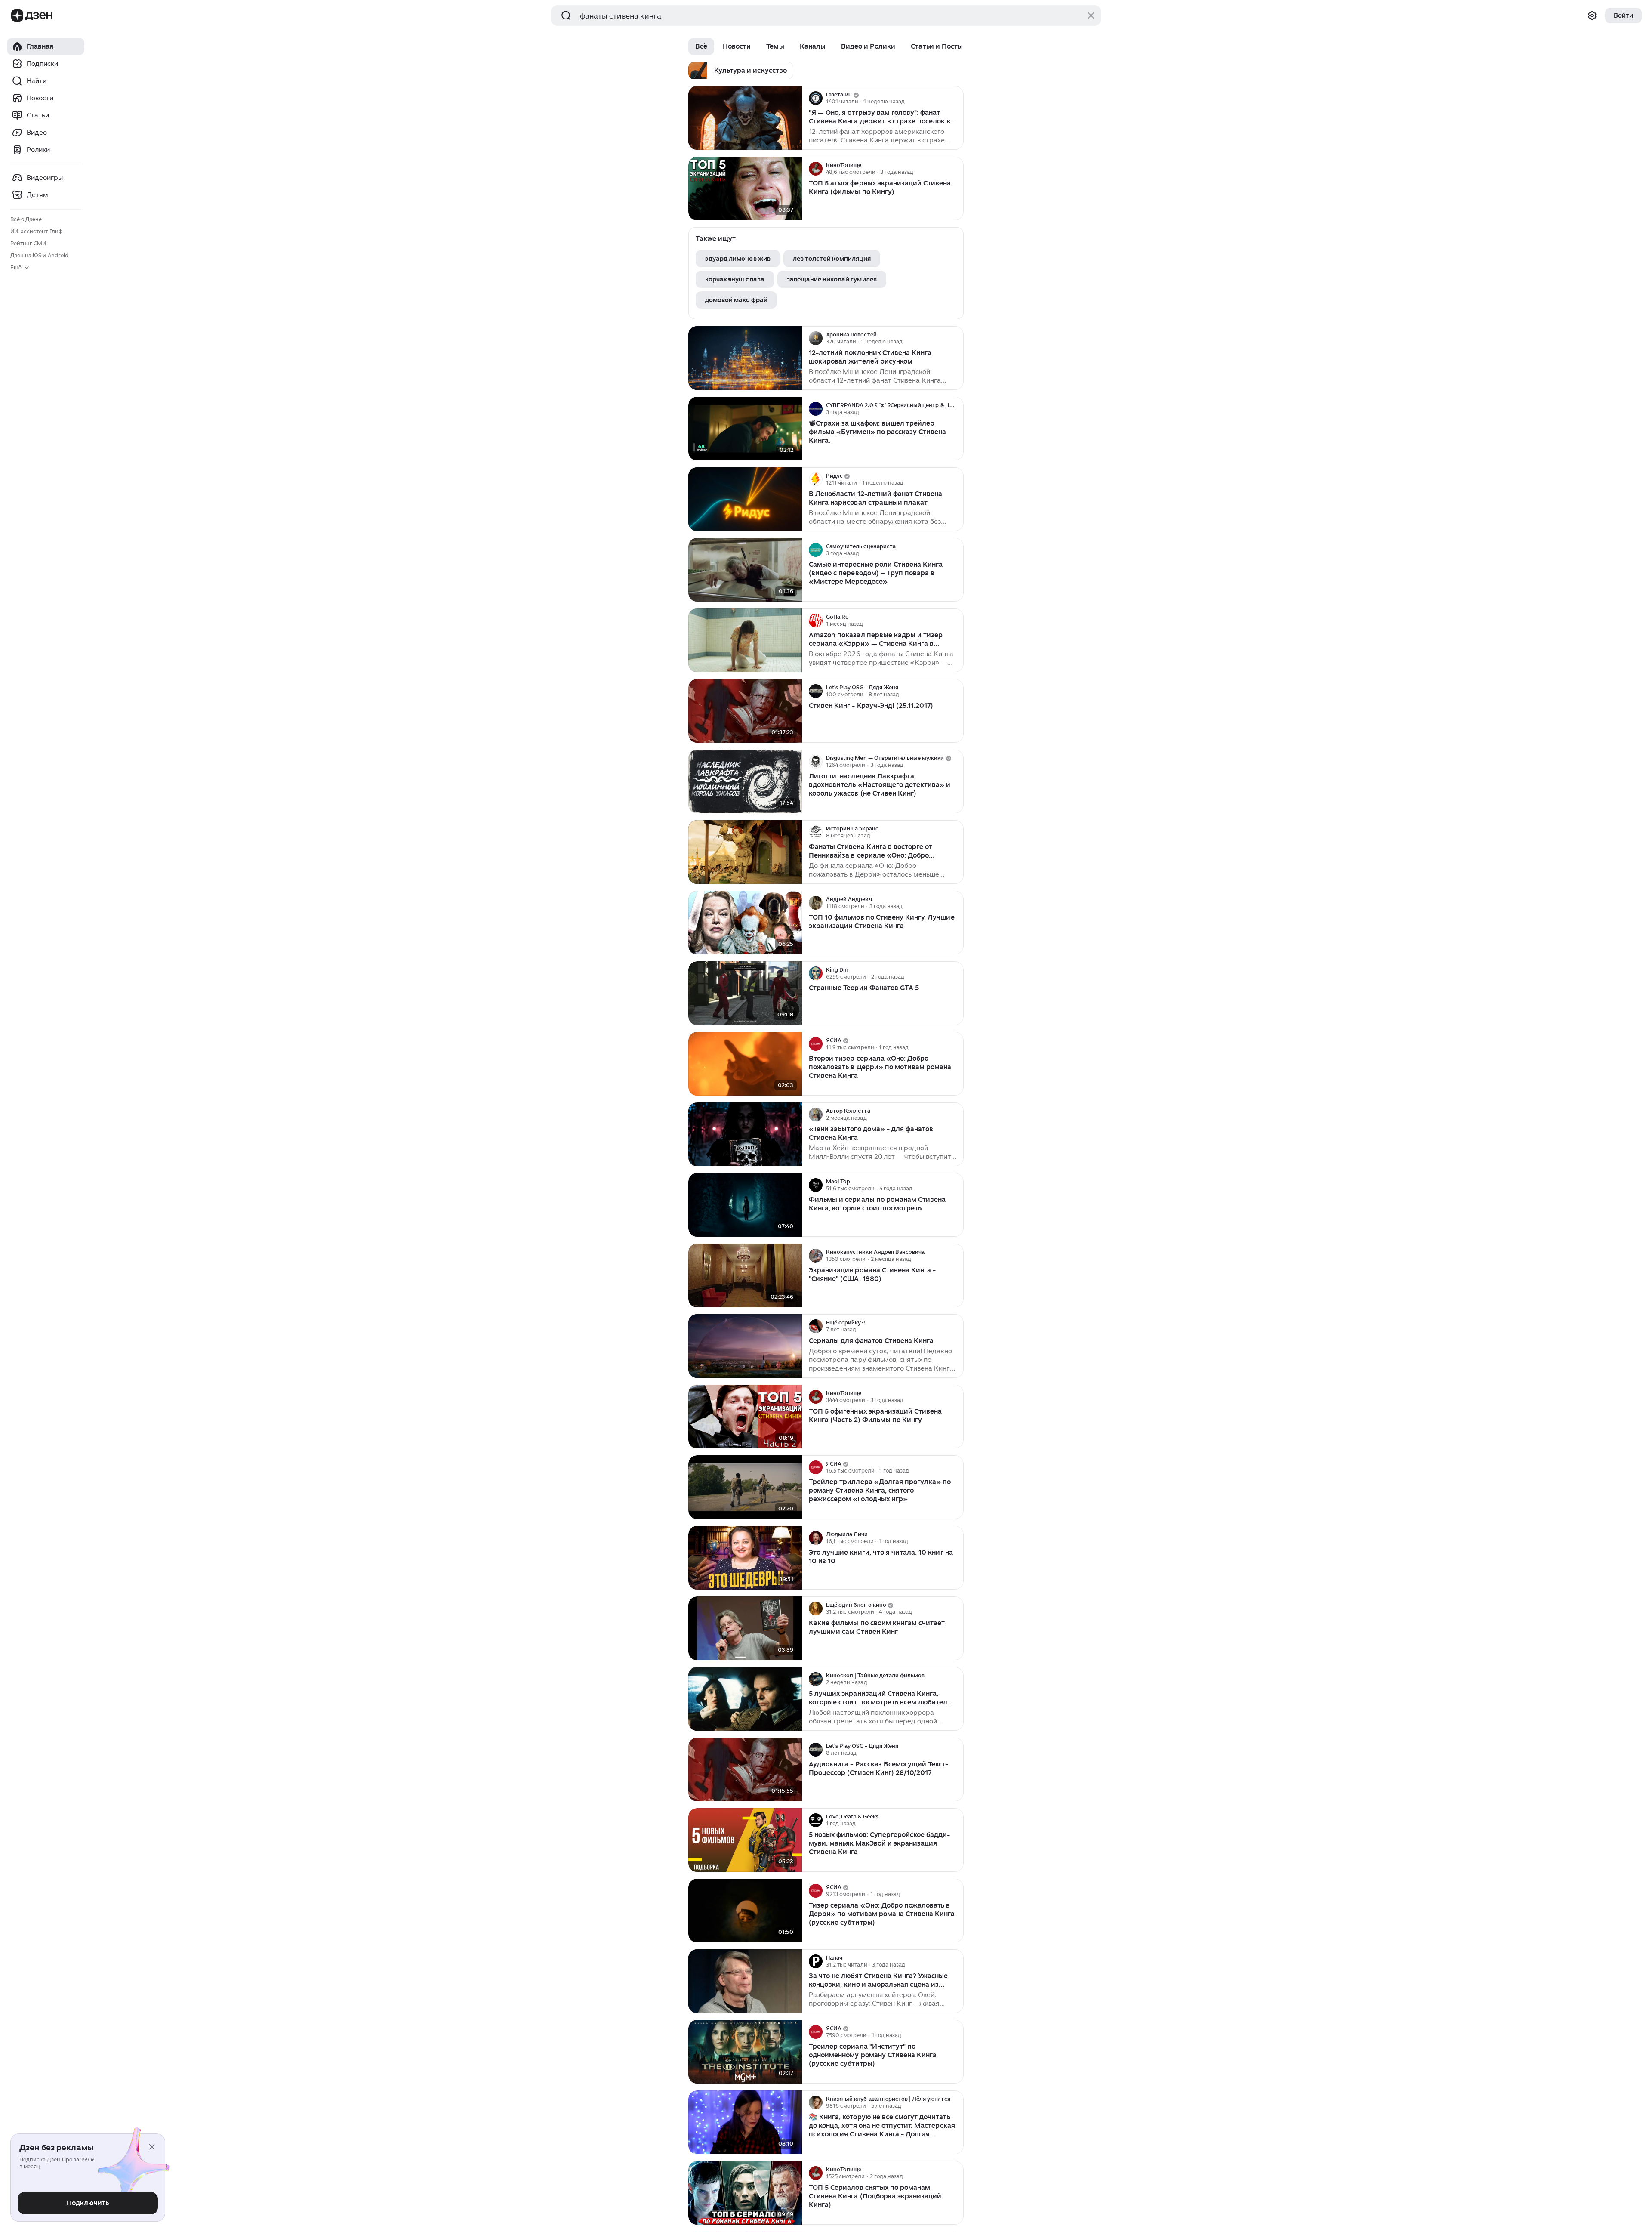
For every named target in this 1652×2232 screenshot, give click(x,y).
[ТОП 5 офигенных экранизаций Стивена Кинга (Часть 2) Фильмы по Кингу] (745, 1417)
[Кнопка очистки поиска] (1091, 15)
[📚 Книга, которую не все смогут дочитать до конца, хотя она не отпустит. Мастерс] (745, 2122)
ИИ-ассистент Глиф (36, 231)
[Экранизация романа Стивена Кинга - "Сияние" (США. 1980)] (745, 1276)
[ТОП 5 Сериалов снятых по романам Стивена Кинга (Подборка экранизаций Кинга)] (745, 2193)
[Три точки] (956, 98)
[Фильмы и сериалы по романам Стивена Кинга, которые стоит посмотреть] (745, 1205)
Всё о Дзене (26, 219)
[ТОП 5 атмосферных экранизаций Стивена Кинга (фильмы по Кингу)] (745, 189)
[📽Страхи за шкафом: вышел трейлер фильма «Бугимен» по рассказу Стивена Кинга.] (745, 429)
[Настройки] (1592, 15)
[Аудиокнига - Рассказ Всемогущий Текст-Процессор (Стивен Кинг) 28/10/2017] (745, 1770)
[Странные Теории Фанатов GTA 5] (745, 993)
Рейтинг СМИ (28, 243)
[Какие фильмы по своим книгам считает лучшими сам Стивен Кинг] (745, 1628)
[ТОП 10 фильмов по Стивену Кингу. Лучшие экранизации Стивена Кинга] (745, 923)
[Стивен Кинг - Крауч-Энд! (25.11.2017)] (745, 711)
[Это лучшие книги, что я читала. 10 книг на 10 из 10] (745, 1558)
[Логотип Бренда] (17, 15)
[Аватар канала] (816, 98)
